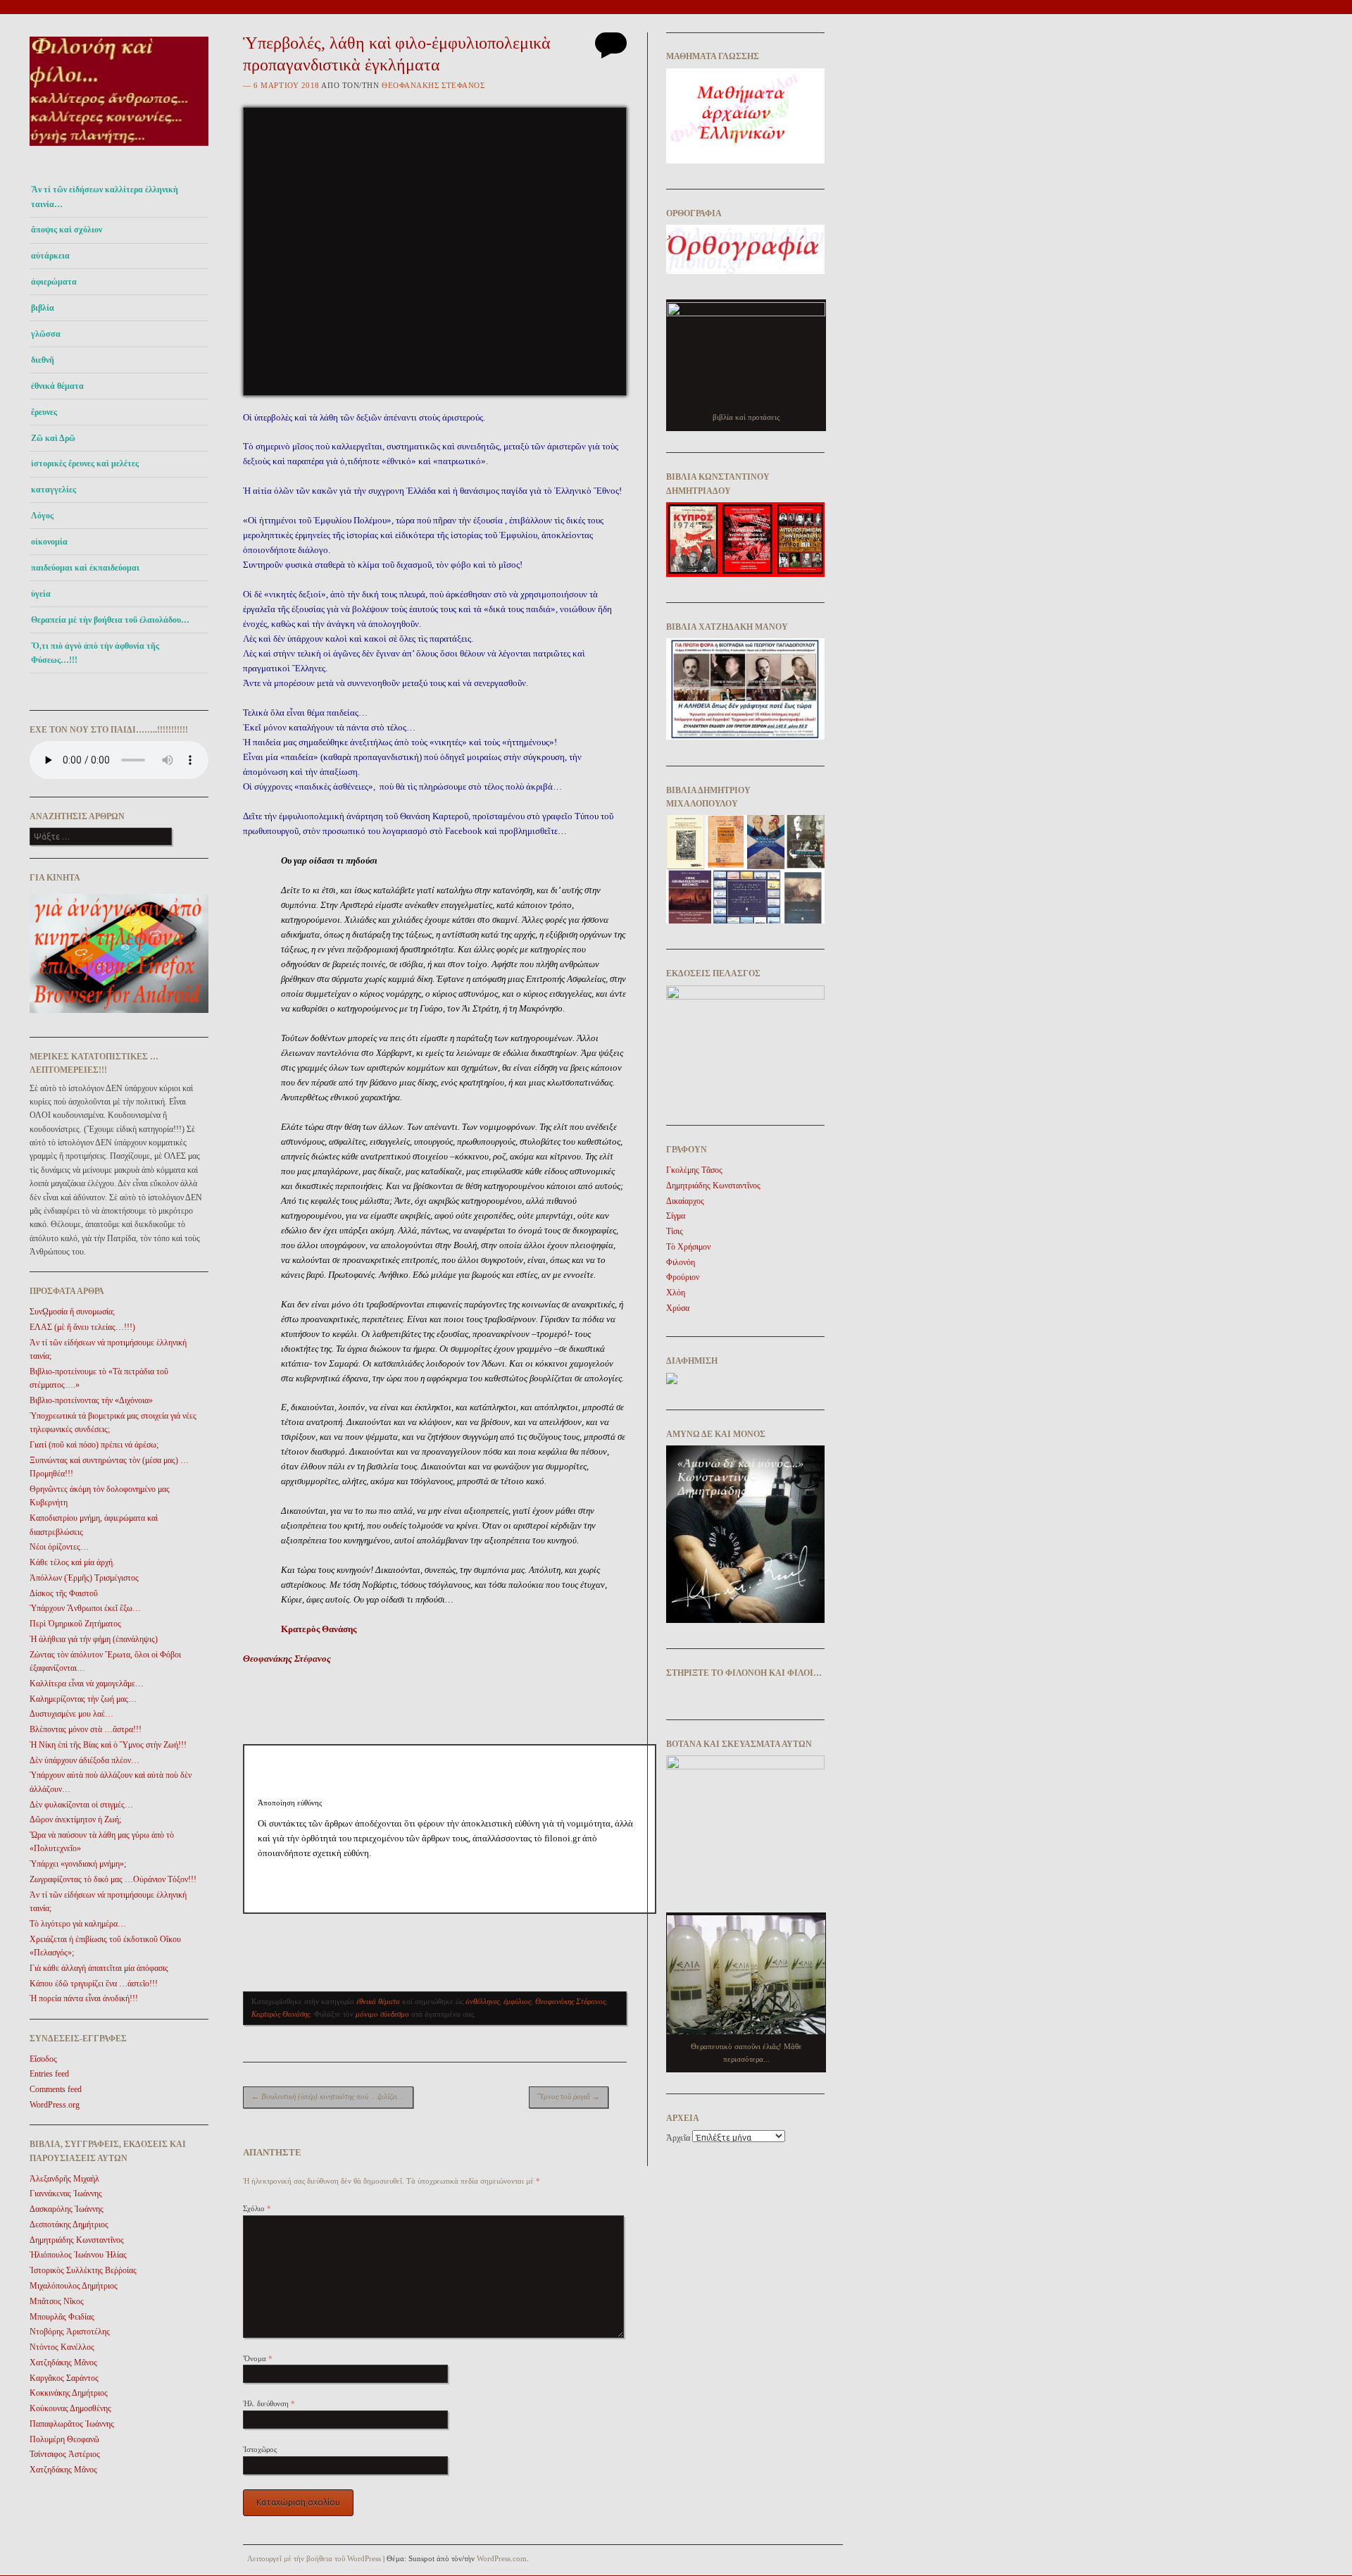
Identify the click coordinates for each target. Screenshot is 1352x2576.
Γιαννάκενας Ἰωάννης (66, 2194)
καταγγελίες (54, 490)
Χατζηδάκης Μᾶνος (63, 2363)
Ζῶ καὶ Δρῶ (53, 438)
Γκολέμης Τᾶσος (694, 1170)
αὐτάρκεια (50, 256)
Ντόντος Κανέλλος (62, 2347)
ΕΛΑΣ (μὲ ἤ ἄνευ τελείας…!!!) (82, 1327)
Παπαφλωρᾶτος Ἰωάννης (72, 2424)
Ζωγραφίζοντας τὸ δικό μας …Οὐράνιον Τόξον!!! (113, 1879)
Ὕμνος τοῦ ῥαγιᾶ (569, 2096)
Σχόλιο (257, 2208)
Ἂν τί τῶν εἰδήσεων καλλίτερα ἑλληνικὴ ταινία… (105, 197)
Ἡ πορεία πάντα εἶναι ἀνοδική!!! (84, 1998)
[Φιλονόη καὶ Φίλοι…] (119, 150)
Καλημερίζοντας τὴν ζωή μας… (83, 1699)
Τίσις (675, 1231)
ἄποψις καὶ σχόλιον (67, 230)
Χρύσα (678, 1308)
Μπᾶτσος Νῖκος (57, 2301)
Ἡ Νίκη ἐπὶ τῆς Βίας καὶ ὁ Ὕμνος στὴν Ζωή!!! (108, 1745)
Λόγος (42, 516)
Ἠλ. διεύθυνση (269, 2403)
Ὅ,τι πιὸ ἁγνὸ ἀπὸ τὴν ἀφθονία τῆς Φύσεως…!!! (95, 653)
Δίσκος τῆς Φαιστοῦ (64, 1593)
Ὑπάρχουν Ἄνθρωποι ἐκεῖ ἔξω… (85, 1608)
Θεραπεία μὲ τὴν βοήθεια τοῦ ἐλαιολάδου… (110, 620)
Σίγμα (676, 1216)
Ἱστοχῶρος (260, 2449)
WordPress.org (55, 2105)
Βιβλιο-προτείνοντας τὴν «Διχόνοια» (91, 1400)
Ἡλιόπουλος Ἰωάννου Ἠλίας (78, 2255)
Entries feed (49, 2074)
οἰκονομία (49, 542)
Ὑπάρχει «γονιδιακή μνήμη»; (78, 1864)
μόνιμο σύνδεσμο (382, 2014)
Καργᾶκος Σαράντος (64, 2378)
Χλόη (676, 1293)
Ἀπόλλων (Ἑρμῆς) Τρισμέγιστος (84, 1578)
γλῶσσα (46, 334)
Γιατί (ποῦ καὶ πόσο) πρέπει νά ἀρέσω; (94, 1445)
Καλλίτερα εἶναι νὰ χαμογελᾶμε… (87, 1684)
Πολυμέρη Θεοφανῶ (64, 2439)
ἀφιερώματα (54, 282)
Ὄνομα (258, 2358)
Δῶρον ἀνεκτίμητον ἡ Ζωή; (75, 1819)
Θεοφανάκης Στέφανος (433, 85)
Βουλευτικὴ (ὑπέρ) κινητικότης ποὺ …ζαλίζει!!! (328, 2096)
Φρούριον (683, 1277)
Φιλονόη (681, 1262)
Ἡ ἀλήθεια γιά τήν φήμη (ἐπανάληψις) (94, 1639)
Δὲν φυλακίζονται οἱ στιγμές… (81, 1805)
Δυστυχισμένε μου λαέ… (71, 1714)
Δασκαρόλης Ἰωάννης (67, 2209)
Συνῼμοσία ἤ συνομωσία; (72, 1312)
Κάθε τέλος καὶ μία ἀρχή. (72, 1562)
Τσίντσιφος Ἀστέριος (65, 2454)
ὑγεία (41, 594)
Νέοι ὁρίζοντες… (59, 1547)
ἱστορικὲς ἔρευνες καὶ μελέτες (85, 463)
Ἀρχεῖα (678, 2138)
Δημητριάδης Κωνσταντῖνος (77, 2240)
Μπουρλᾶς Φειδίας (62, 2317)
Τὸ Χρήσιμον (688, 1247)
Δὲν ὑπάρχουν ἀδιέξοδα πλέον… (84, 1760)
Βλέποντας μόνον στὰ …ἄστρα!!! (86, 1729)
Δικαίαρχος (685, 1201)
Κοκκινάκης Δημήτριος (69, 2393)
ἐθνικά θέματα (57, 386)
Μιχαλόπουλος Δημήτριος (74, 2286)
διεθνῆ (43, 360)
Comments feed (56, 2089)
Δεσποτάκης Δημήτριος (69, 2225)
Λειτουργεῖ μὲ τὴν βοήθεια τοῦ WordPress (314, 2558)
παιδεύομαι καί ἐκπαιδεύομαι (85, 568)
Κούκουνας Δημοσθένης (70, 2408)
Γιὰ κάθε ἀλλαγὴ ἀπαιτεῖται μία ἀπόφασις (99, 1968)
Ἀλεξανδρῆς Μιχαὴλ (64, 2179)
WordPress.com (502, 2558)
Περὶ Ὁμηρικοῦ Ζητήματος (75, 1624)
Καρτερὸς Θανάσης (281, 2014)
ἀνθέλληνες (482, 2001)
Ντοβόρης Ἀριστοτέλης (70, 2332)
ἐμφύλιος (517, 2001)
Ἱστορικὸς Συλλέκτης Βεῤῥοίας (83, 2270)
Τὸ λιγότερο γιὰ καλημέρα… (78, 1924)
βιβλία (43, 308)
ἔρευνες (44, 412)
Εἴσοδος (43, 2059)
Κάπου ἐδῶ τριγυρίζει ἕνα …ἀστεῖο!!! (94, 1984)
